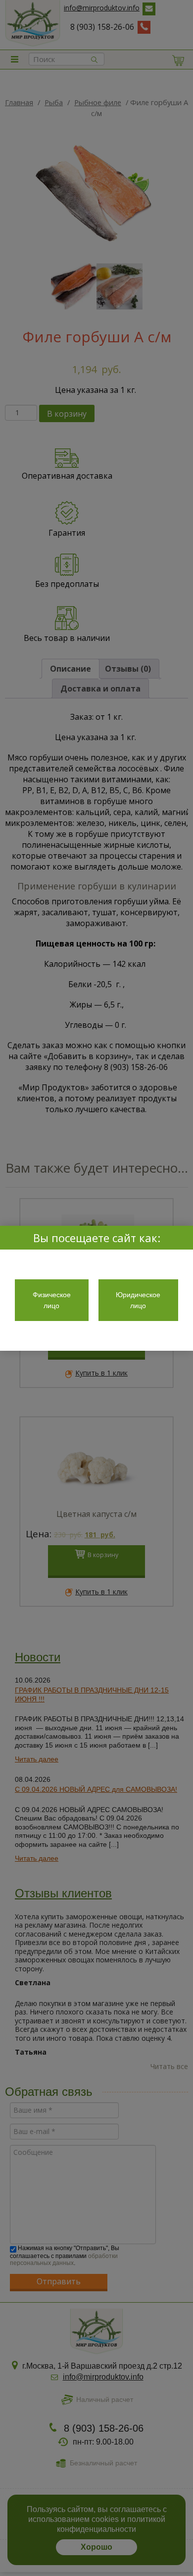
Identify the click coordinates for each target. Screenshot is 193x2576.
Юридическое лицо (138, 1300)
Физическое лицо (52, 1300)
